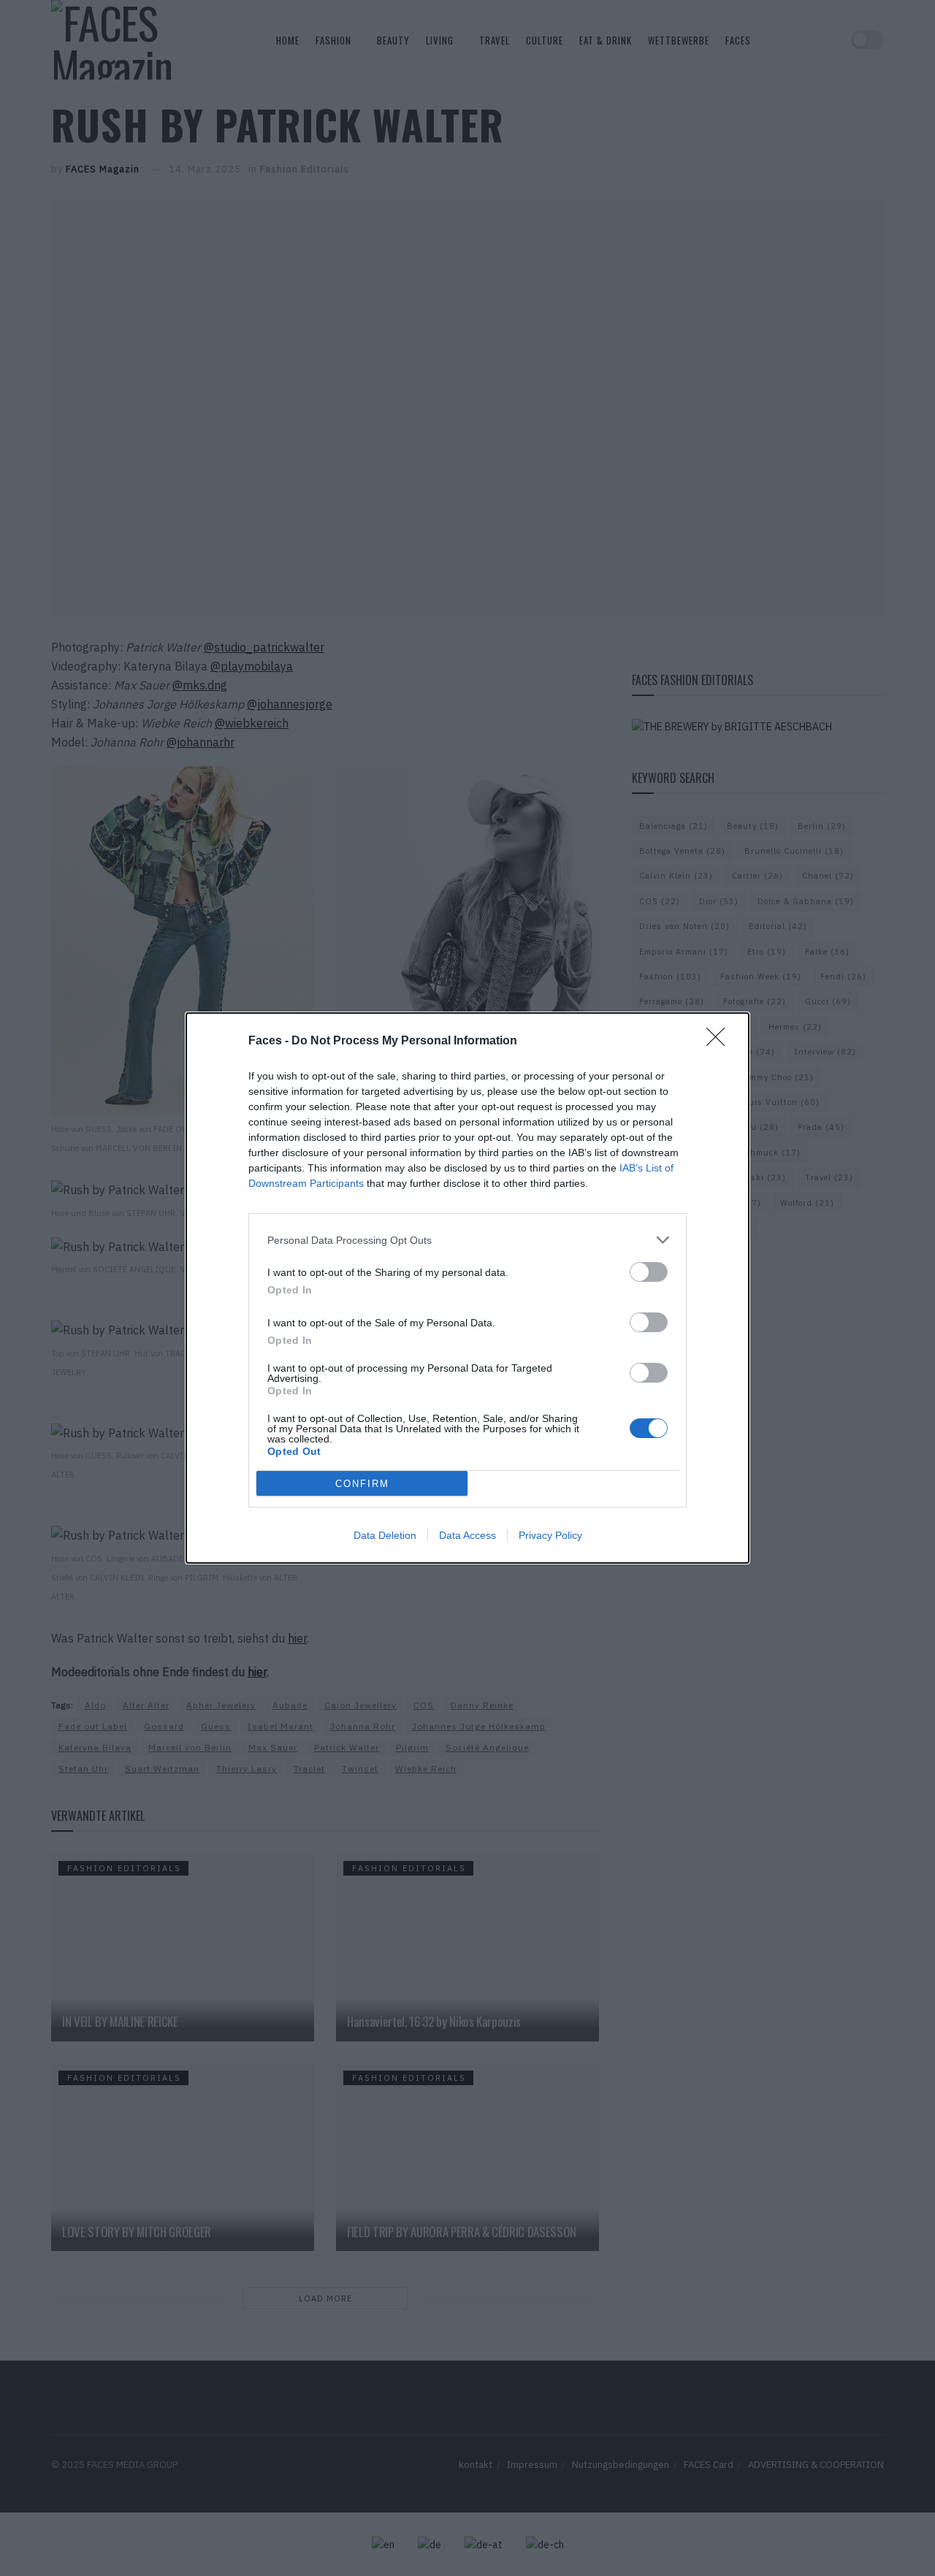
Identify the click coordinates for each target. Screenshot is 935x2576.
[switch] (649, 1272)
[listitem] (467, 1240)
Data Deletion (385, 1535)
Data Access (467, 1535)
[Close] (720, 1042)
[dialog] (467, 1288)
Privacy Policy (550, 1535)
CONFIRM (362, 1484)
